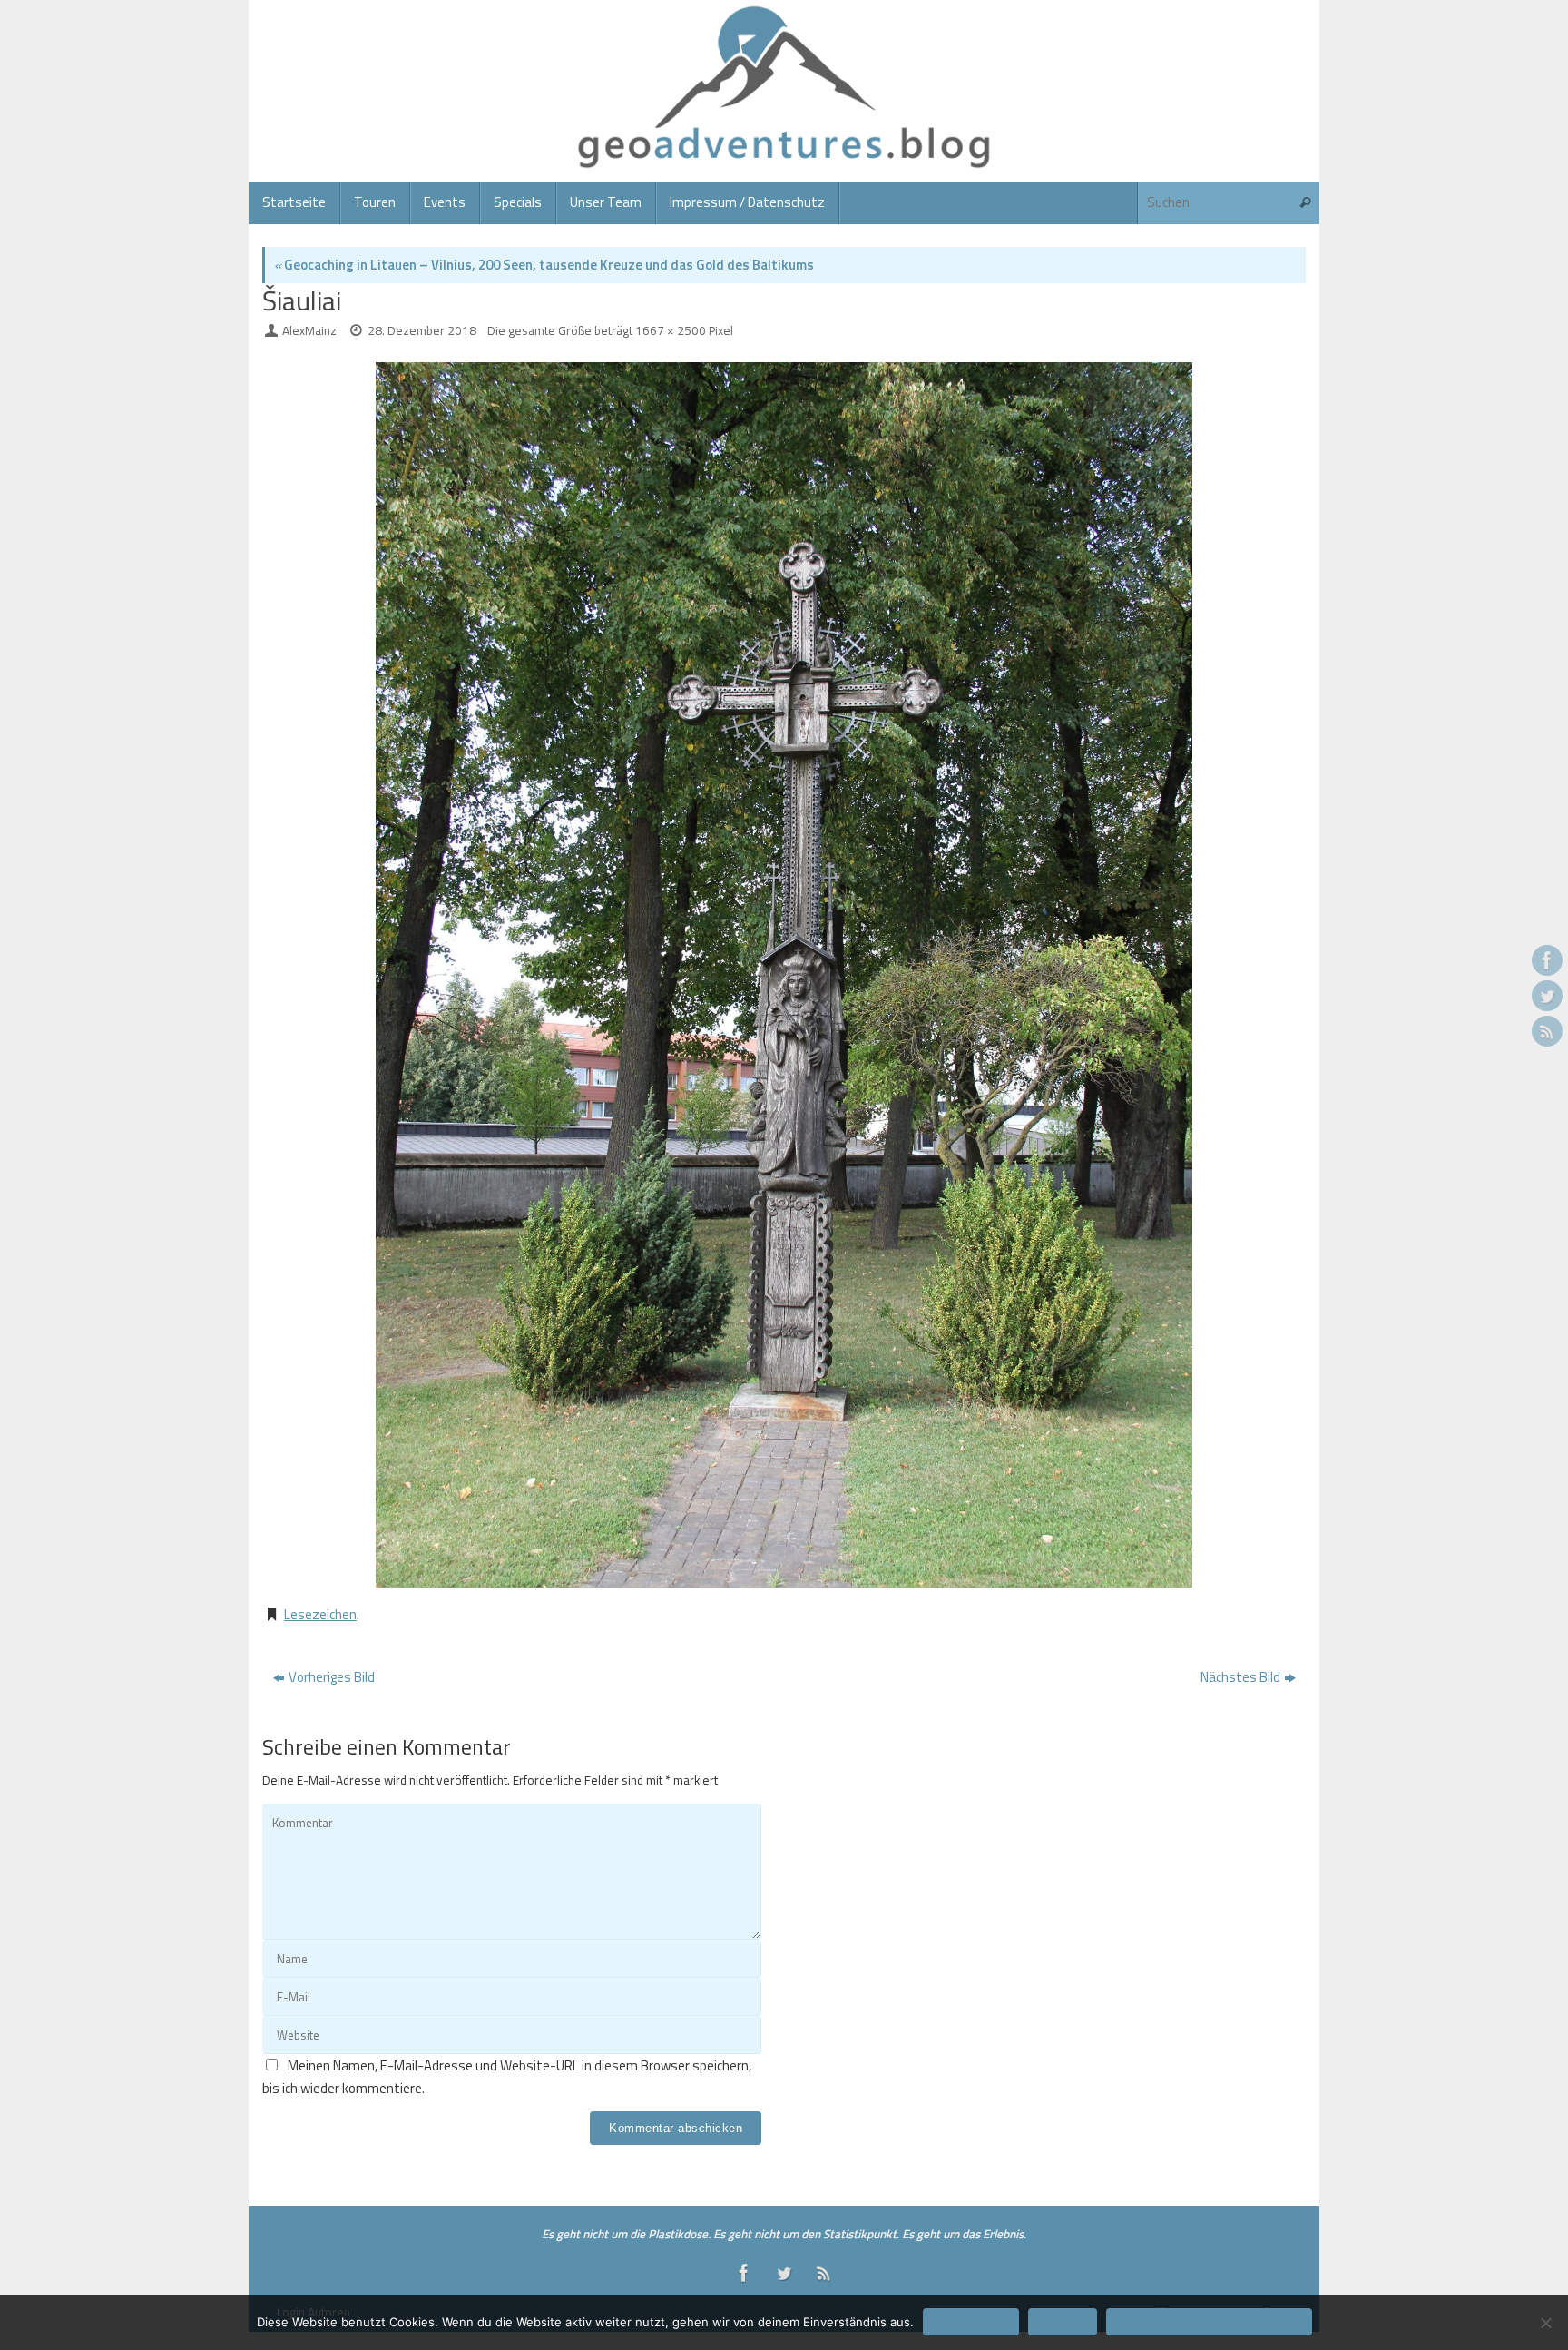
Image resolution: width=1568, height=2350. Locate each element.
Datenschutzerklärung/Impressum (1209, 2322)
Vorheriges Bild (332, 1677)
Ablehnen (1063, 2322)
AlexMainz (309, 330)
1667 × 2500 (671, 330)
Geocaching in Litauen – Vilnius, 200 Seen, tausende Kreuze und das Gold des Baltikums (544, 265)
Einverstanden (971, 2322)
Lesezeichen (320, 1614)
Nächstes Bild (1240, 1677)
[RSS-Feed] (1547, 1031)
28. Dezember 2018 (422, 330)
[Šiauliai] (784, 975)
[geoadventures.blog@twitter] (1547, 996)
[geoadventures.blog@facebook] (1547, 960)
